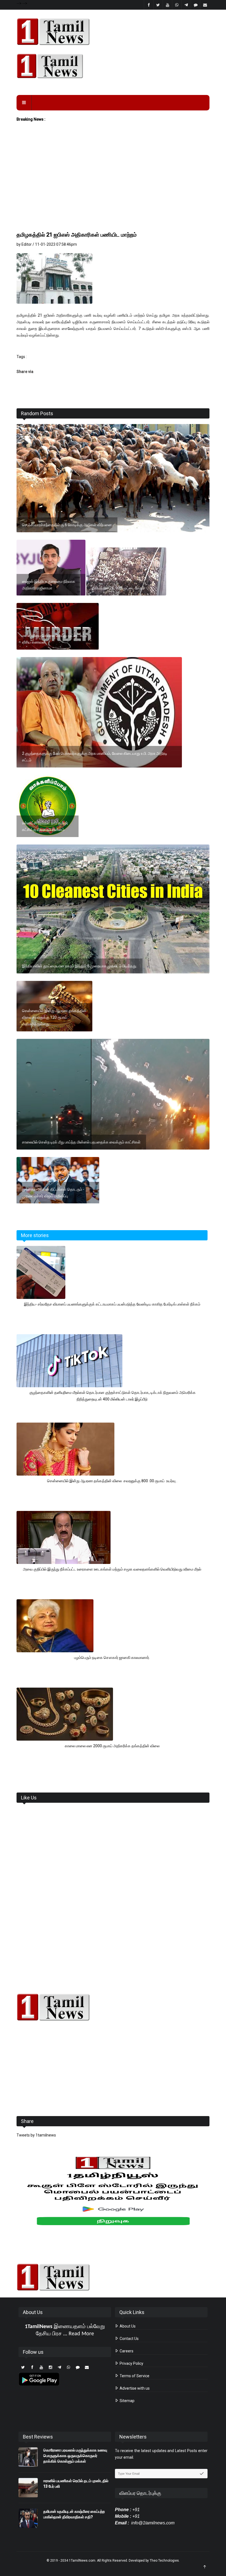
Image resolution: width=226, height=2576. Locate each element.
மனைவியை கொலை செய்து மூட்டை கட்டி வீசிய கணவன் (55, 639)
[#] (113, 2007)
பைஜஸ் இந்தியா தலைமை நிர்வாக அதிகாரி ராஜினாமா (49, 585)
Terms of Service (134, 2376)
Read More (81, 2334)
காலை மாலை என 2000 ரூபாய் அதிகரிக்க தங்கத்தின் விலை (112, 1746)
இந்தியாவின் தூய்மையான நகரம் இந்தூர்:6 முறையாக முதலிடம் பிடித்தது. (80, 966)
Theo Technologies (164, 2561)
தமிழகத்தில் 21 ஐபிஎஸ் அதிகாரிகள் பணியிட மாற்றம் (77, 235)
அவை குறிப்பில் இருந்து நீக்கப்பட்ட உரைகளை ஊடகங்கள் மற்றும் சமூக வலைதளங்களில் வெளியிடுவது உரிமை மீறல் (112, 1569)
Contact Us (129, 2339)
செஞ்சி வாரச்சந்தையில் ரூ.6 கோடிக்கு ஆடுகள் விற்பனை (67, 525)
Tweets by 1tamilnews (36, 2135)
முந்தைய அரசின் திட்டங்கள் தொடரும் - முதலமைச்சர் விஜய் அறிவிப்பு (53, 1193)
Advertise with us (134, 2388)
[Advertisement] (113, 189)
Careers (126, 2351)
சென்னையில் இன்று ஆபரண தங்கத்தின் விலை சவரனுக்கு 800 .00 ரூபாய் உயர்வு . (112, 1481)
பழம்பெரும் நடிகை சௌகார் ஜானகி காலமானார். (112, 1658)
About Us (127, 2326)
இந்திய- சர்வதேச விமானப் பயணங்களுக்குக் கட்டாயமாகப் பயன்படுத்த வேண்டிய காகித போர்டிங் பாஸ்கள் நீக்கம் (112, 1304)
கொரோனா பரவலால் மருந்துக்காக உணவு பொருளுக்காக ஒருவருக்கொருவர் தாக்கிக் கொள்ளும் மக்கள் (75, 2456)
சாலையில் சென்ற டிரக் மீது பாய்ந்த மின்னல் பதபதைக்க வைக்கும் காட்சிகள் (81, 1142)
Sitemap (127, 2401)
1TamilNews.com (82, 2561)
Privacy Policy (131, 2363)
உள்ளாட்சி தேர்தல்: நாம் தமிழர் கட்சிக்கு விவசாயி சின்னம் (45, 826)
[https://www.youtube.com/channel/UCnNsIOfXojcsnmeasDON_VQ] (113, 66)
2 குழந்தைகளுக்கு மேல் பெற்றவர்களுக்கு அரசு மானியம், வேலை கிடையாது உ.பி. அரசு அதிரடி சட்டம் (95, 757)
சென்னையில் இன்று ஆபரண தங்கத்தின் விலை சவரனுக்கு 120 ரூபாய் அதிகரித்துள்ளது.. (54, 1017)
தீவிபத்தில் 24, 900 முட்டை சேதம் (118, 588)
